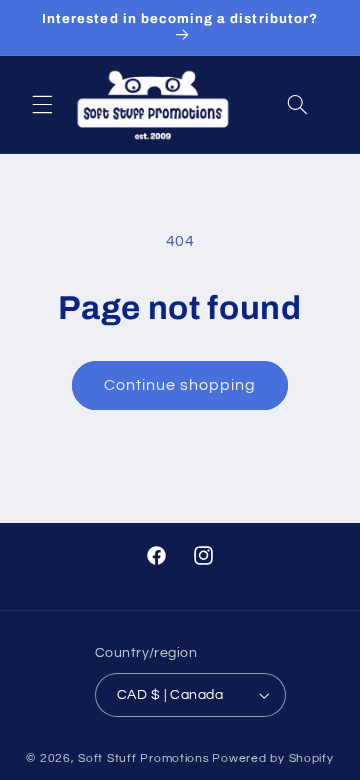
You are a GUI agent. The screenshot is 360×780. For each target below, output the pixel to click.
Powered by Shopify (272, 758)
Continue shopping (180, 385)
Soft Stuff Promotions (143, 758)
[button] (42, 105)
